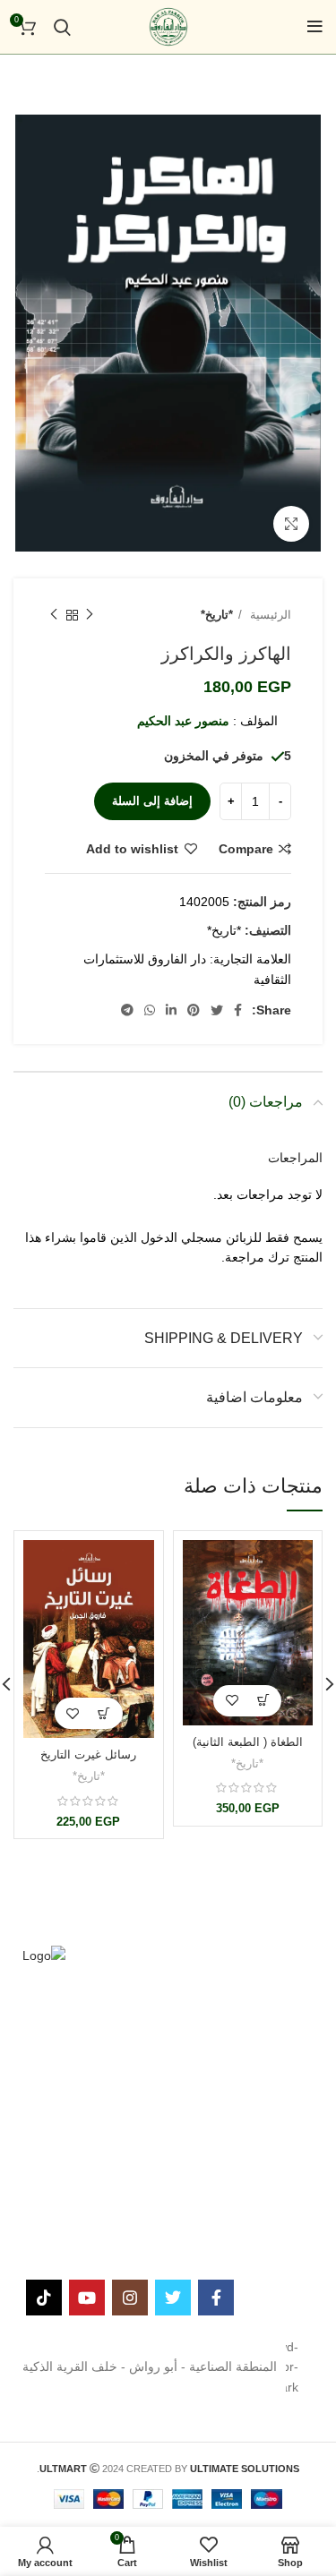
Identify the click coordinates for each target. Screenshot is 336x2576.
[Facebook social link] (238, 1010)
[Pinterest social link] (194, 1010)
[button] (263, 1701)
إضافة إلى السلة (152, 801)
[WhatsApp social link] (150, 1010)
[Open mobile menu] (315, 27)
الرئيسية (269, 615)
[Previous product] (90, 615)
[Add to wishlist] (232, 1701)
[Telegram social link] (127, 1010)
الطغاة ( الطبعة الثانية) (248, 1742)
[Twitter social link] (217, 1010)
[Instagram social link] (130, 2298)
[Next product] (54, 615)
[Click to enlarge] (291, 524)
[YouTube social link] (87, 2298)
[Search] (62, 27)
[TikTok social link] (44, 2298)
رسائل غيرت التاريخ (88, 1755)
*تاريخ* (217, 615)
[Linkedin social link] (171, 1010)
